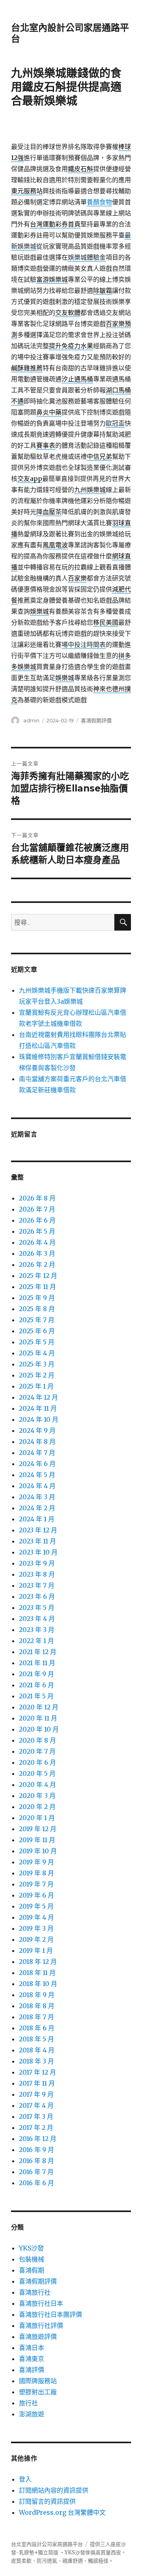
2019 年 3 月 (36, 1928)
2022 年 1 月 (36, 1641)
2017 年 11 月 (37, 2083)
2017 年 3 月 (36, 2116)
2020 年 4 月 (37, 1785)
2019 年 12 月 (38, 1829)
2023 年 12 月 (38, 1530)
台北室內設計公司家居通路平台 (47, 2544)
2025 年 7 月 (37, 1320)
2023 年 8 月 (37, 1574)
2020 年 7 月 (37, 1751)
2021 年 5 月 (36, 1696)
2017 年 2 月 (36, 2128)
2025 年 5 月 (37, 1342)
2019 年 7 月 (36, 1884)
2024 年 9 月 (37, 1430)
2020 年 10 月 (39, 1729)
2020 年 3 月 (37, 1796)
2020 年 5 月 (37, 1773)
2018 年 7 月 (36, 2017)
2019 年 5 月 (36, 1906)
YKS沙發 (31, 2248)
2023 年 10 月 (38, 1552)
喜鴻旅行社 (35, 2292)
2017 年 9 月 (36, 2094)
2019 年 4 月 (36, 1917)
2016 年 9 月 (36, 2150)
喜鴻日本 (32, 2348)
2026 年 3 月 (37, 1253)
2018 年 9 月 (37, 1995)
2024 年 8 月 (37, 1442)
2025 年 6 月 (37, 1331)
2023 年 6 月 (37, 1596)
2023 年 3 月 (37, 1630)
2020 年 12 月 (39, 1707)
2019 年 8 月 (36, 1873)
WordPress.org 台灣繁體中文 (62, 2512)
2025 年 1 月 (36, 1386)
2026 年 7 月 (37, 1209)
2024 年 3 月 (37, 1497)
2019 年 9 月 (36, 1862)
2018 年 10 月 (38, 1984)
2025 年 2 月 (37, 1375)
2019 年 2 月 (36, 1939)
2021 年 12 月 (38, 1652)
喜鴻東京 (32, 2359)
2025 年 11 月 (37, 1287)
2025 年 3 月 (37, 1364)
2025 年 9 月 (37, 1298)
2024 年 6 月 (37, 1464)
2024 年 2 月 (37, 1508)
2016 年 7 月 (36, 2172)
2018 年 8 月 (37, 2006)
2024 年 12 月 (38, 1397)
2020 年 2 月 (37, 1807)
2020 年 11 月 (38, 1718)
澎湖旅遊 (32, 2414)
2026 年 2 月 (37, 1264)
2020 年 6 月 (37, 1762)
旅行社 (28, 2403)
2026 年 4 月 (37, 1242)
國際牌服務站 (38, 2381)
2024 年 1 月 (37, 1519)
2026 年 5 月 (37, 1231)
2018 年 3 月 (36, 2061)
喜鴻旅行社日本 (41, 2303)
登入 (25, 2479)
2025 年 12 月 (38, 1276)
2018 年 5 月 (36, 2039)
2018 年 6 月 (37, 2028)
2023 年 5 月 (37, 1607)
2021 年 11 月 (37, 1663)
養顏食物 (99, 202)
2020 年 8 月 (37, 1740)
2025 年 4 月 (37, 1353)
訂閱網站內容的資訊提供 (54, 2490)
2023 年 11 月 (37, 1541)
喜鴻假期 (32, 2270)
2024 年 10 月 (39, 1419)
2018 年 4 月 (37, 2050)
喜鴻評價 (32, 2370)
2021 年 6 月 (36, 1685)
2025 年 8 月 (37, 1309)
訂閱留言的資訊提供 (47, 2501)
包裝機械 (32, 2259)
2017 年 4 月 (36, 2105)
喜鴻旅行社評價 (41, 2325)
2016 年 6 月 (36, 2183)
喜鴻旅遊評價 (38, 2337)
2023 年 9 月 (37, 1563)
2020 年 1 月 (37, 1818)
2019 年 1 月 (36, 1950)
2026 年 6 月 (37, 1220)
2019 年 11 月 (37, 1840)
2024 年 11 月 (38, 1408)
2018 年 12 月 (38, 1962)
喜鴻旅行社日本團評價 (50, 2314)
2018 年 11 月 (37, 1973)
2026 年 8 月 (37, 1198)
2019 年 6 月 (36, 1895)
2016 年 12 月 (38, 2139)
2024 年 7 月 (37, 1453)
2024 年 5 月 (37, 1475)
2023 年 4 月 (37, 1619)
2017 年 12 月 (37, 2072)
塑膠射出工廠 (38, 2392)
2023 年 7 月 (37, 1585)
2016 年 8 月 (36, 2161)
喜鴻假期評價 (96, 720)
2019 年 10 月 (38, 1851)
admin (31, 720)
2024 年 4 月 (37, 1486)
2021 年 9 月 (36, 1674)
